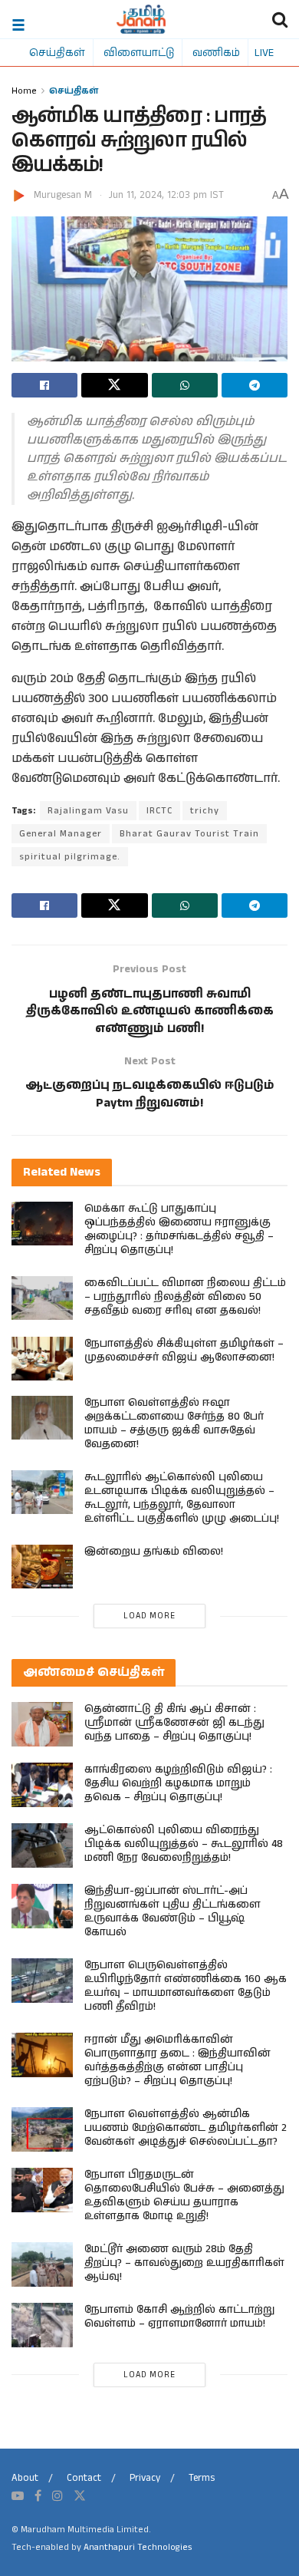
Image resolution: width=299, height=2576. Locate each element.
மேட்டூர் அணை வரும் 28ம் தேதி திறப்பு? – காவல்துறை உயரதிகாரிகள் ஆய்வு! (184, 2263)
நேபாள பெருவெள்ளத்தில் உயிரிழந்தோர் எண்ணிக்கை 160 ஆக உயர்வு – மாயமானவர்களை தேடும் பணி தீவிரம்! (186, 1986)
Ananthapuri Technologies (138, 2547)
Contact (84, 2478)
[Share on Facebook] (44, 385)
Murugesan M (63, 195)
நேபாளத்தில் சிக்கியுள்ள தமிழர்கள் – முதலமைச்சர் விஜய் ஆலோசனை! (184, 1351)
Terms (202, 2478)
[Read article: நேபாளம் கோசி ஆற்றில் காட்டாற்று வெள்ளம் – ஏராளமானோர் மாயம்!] (42, 2325)
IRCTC (159, 811)
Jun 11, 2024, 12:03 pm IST (166, 195)
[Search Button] (280, 19)
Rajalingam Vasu (88, 811)
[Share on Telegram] (255, 385)
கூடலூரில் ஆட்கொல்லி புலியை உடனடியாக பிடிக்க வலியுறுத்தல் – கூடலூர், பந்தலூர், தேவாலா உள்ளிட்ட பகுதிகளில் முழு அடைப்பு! (182, 1498)
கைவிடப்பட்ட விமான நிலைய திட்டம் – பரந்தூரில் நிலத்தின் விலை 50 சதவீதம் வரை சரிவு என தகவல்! (185, 1297)
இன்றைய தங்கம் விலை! (154, 1552)
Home (24, 90)
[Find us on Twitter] (80, 2496)
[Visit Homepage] (141, 19)
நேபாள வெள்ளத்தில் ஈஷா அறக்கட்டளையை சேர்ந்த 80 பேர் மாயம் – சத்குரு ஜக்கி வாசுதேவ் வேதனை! (174, 1423)
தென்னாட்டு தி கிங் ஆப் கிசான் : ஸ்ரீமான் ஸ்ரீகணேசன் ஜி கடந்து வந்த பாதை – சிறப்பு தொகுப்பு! (174, 1723)
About (25, 2478)
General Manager (61, 834)
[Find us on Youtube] (18, 2496)
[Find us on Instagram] (58, 2496)
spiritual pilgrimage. (70, 857)
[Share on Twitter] (114, 385)
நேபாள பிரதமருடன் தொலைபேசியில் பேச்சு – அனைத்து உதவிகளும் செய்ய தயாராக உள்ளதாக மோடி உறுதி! (184, 2195)
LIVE (264, 52)
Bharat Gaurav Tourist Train (189, 834)
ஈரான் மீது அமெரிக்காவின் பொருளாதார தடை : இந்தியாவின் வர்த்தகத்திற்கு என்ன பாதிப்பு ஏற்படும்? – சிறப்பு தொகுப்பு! (177, 2060)
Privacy (145, 2478)
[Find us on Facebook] (38, 2496)
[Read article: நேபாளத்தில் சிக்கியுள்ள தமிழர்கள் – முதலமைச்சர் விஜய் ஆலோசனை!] (42, 1359)
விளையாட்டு (139, 52)
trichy (205, 811)
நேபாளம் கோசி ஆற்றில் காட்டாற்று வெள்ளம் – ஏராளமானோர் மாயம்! (179, 2317)
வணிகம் (216, 52)
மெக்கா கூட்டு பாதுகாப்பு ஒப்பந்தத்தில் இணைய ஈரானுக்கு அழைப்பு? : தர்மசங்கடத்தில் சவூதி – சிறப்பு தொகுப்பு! (179, 1229)
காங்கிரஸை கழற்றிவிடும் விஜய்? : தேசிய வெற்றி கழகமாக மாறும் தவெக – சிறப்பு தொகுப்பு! (178, 1783)
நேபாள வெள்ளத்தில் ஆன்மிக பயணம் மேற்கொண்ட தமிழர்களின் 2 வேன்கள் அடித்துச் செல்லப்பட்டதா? (186, 2128)
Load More (149, 1616)
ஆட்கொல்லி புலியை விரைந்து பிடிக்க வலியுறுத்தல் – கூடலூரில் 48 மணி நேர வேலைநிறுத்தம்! (184, 1844)
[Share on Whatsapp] (185, 385)
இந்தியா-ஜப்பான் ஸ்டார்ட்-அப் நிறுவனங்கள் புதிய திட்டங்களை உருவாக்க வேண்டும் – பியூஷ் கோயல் (172, 1911)
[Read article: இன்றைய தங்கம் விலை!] (42, 1567)
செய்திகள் (57, 52)
